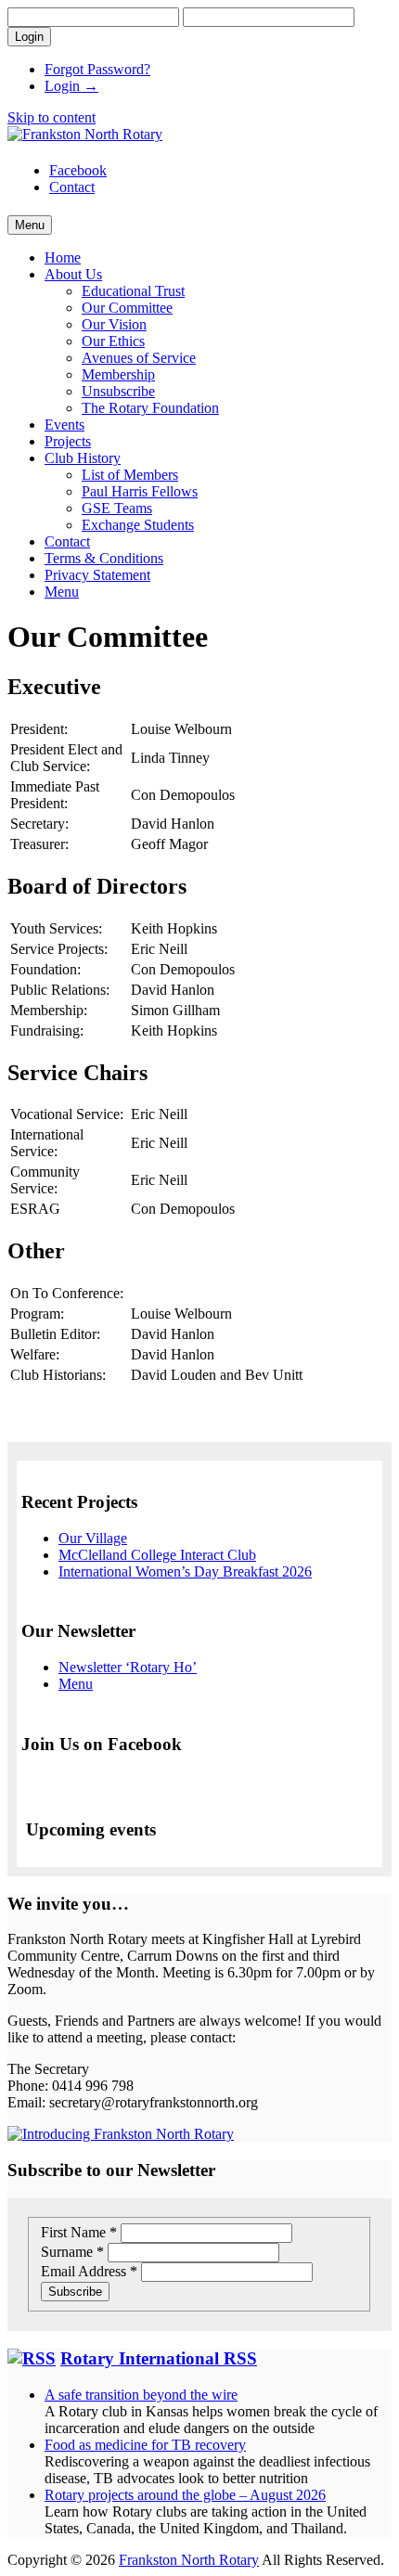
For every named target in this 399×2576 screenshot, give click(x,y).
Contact (72, 187)
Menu (62, 592)
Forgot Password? (97, 69)
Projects (68, 441)
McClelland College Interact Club (157, 1555)
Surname (72, 2252)
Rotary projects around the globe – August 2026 (185, 2495)
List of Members (130, 475)
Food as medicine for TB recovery (145, 2445)
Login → (71, 86)
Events (64, 425)
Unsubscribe (118, 391)
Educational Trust (133, 291)
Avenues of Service (139, 358)
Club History (83, 458)
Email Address (89, 2271)
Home (63, 258)
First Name (79, 2232)
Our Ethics (113, 341)
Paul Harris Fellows (140, 491)
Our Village (93, 1538)
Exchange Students (138, 525)
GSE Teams (117, 508)
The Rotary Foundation (150, 408)
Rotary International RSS (159, 2358)
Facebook (78, 170)
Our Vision (114, 324)
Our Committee (127, 308)
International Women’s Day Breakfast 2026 (185, 1571)
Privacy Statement (97, 575)
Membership (118, 374)
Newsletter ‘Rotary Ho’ (128, 1667)
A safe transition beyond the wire (141, 2395)
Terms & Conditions (104, 558)
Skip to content (51, 117)
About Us (73, 274)
